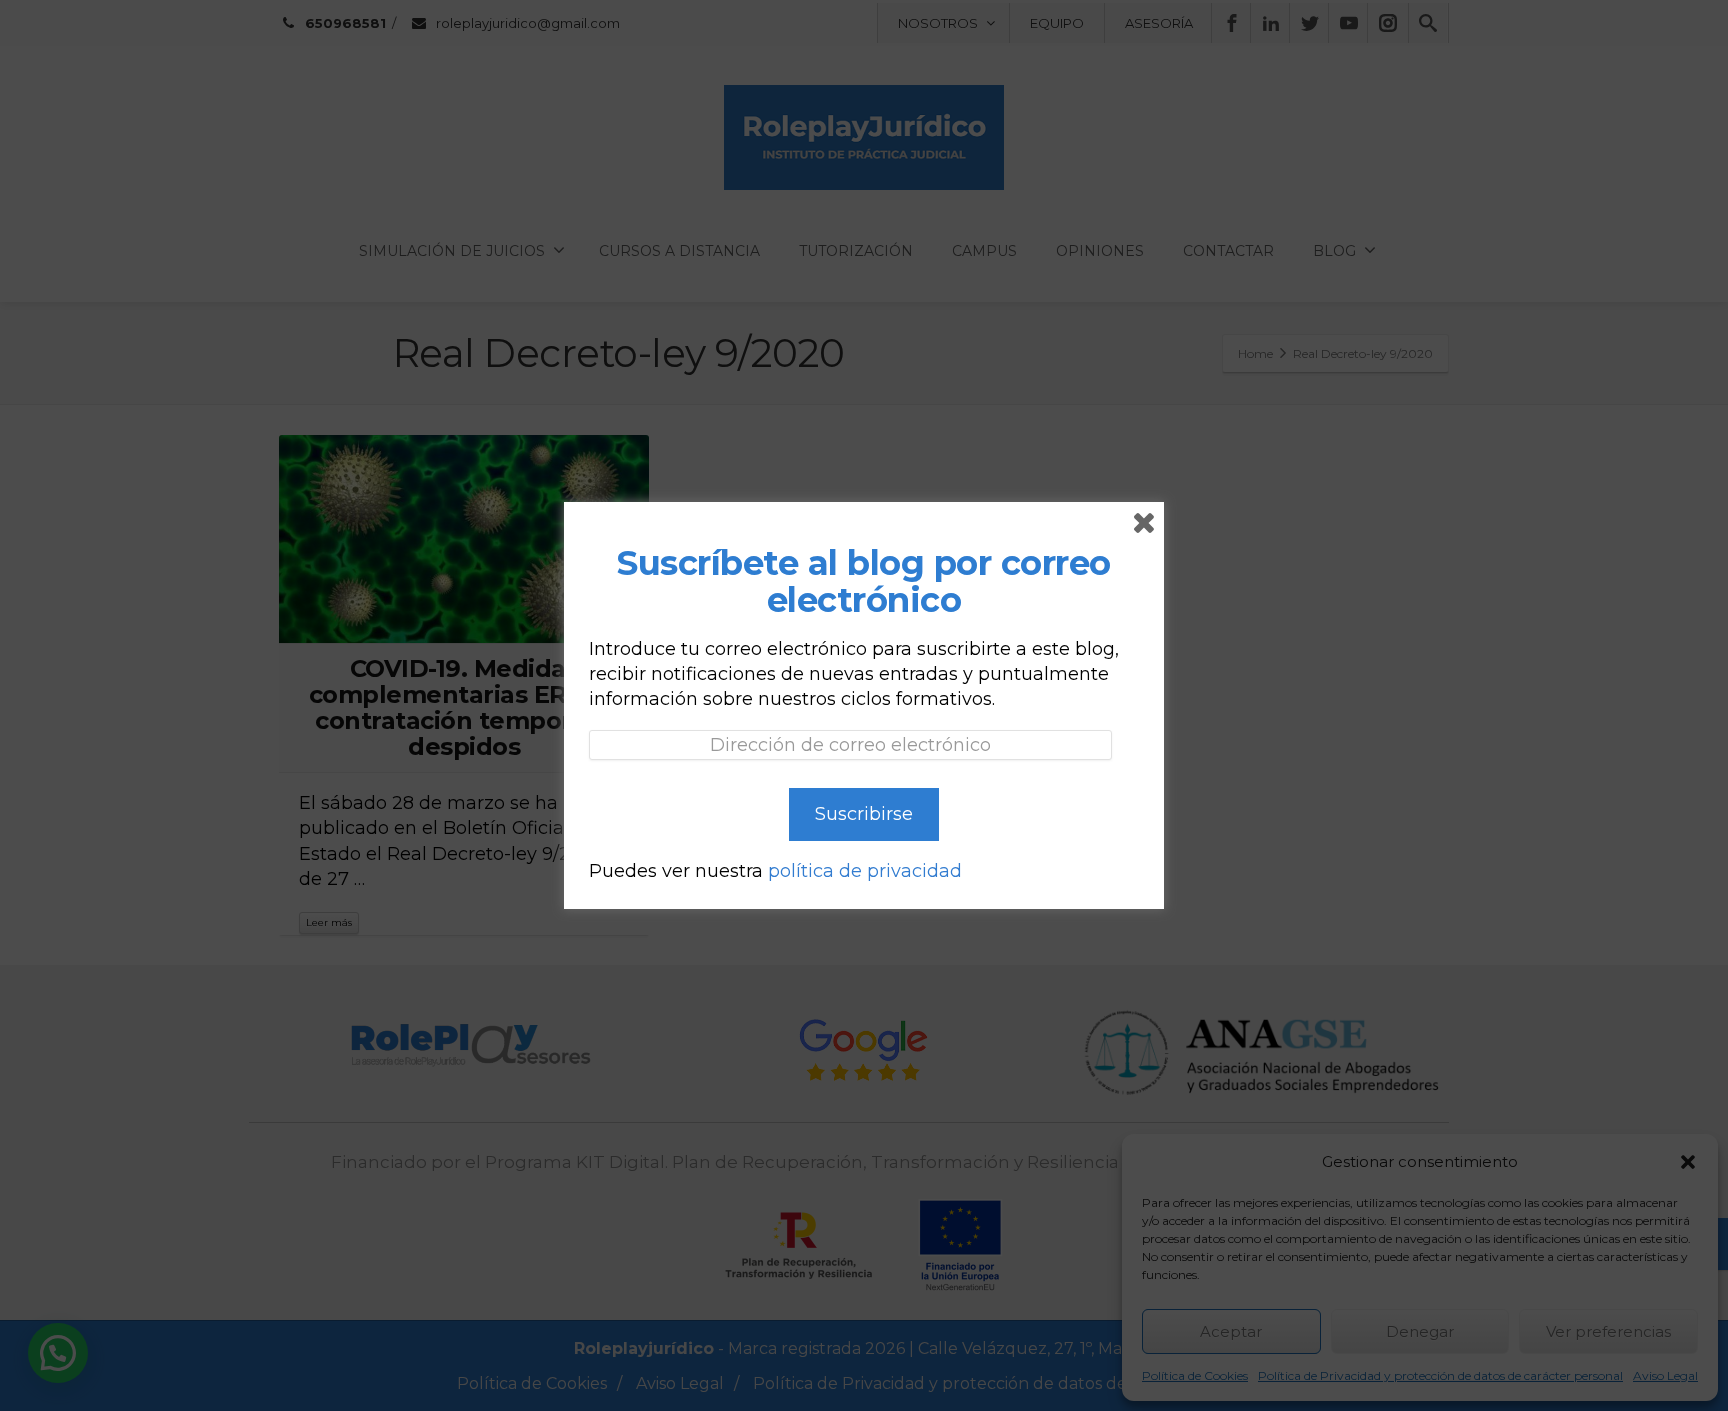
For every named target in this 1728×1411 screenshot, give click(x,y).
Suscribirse (864, 814)
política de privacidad (865, 871)
